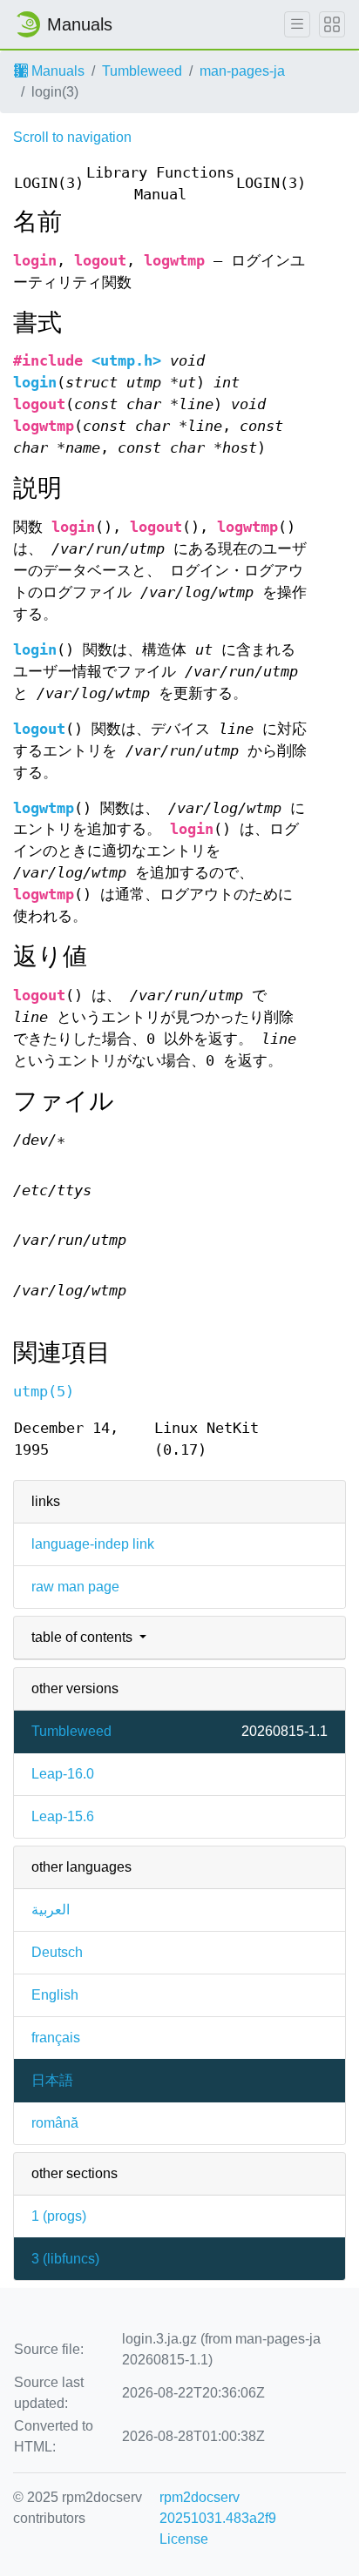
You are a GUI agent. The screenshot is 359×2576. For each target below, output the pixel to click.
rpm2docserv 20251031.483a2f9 (218, 2508)
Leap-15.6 (63, 1816)
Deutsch (57, 1952)
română (55, 2123)
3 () (65, 2259)
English (55, 1995)
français (56, 2038)
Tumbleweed (142, 71)
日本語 (52, 2080)
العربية (51, 1910)
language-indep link (93, 1544)
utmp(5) (44, 1392)
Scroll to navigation (72, 137)
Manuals (56, 71)
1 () (59, 2216)
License (184, 2539)
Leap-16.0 (63, 1774)
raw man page (75, 1587)
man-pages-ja (242, 71)
